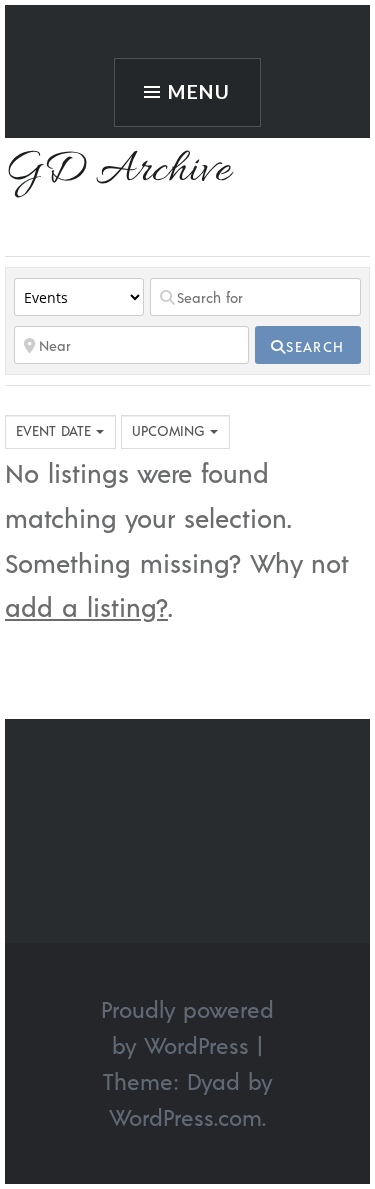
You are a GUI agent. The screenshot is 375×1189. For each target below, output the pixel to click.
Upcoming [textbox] (168, 430)
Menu (200, 91)
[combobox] (60, 432)
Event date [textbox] (53, 430)
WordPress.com (185, 1117)
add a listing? (86, 606)
